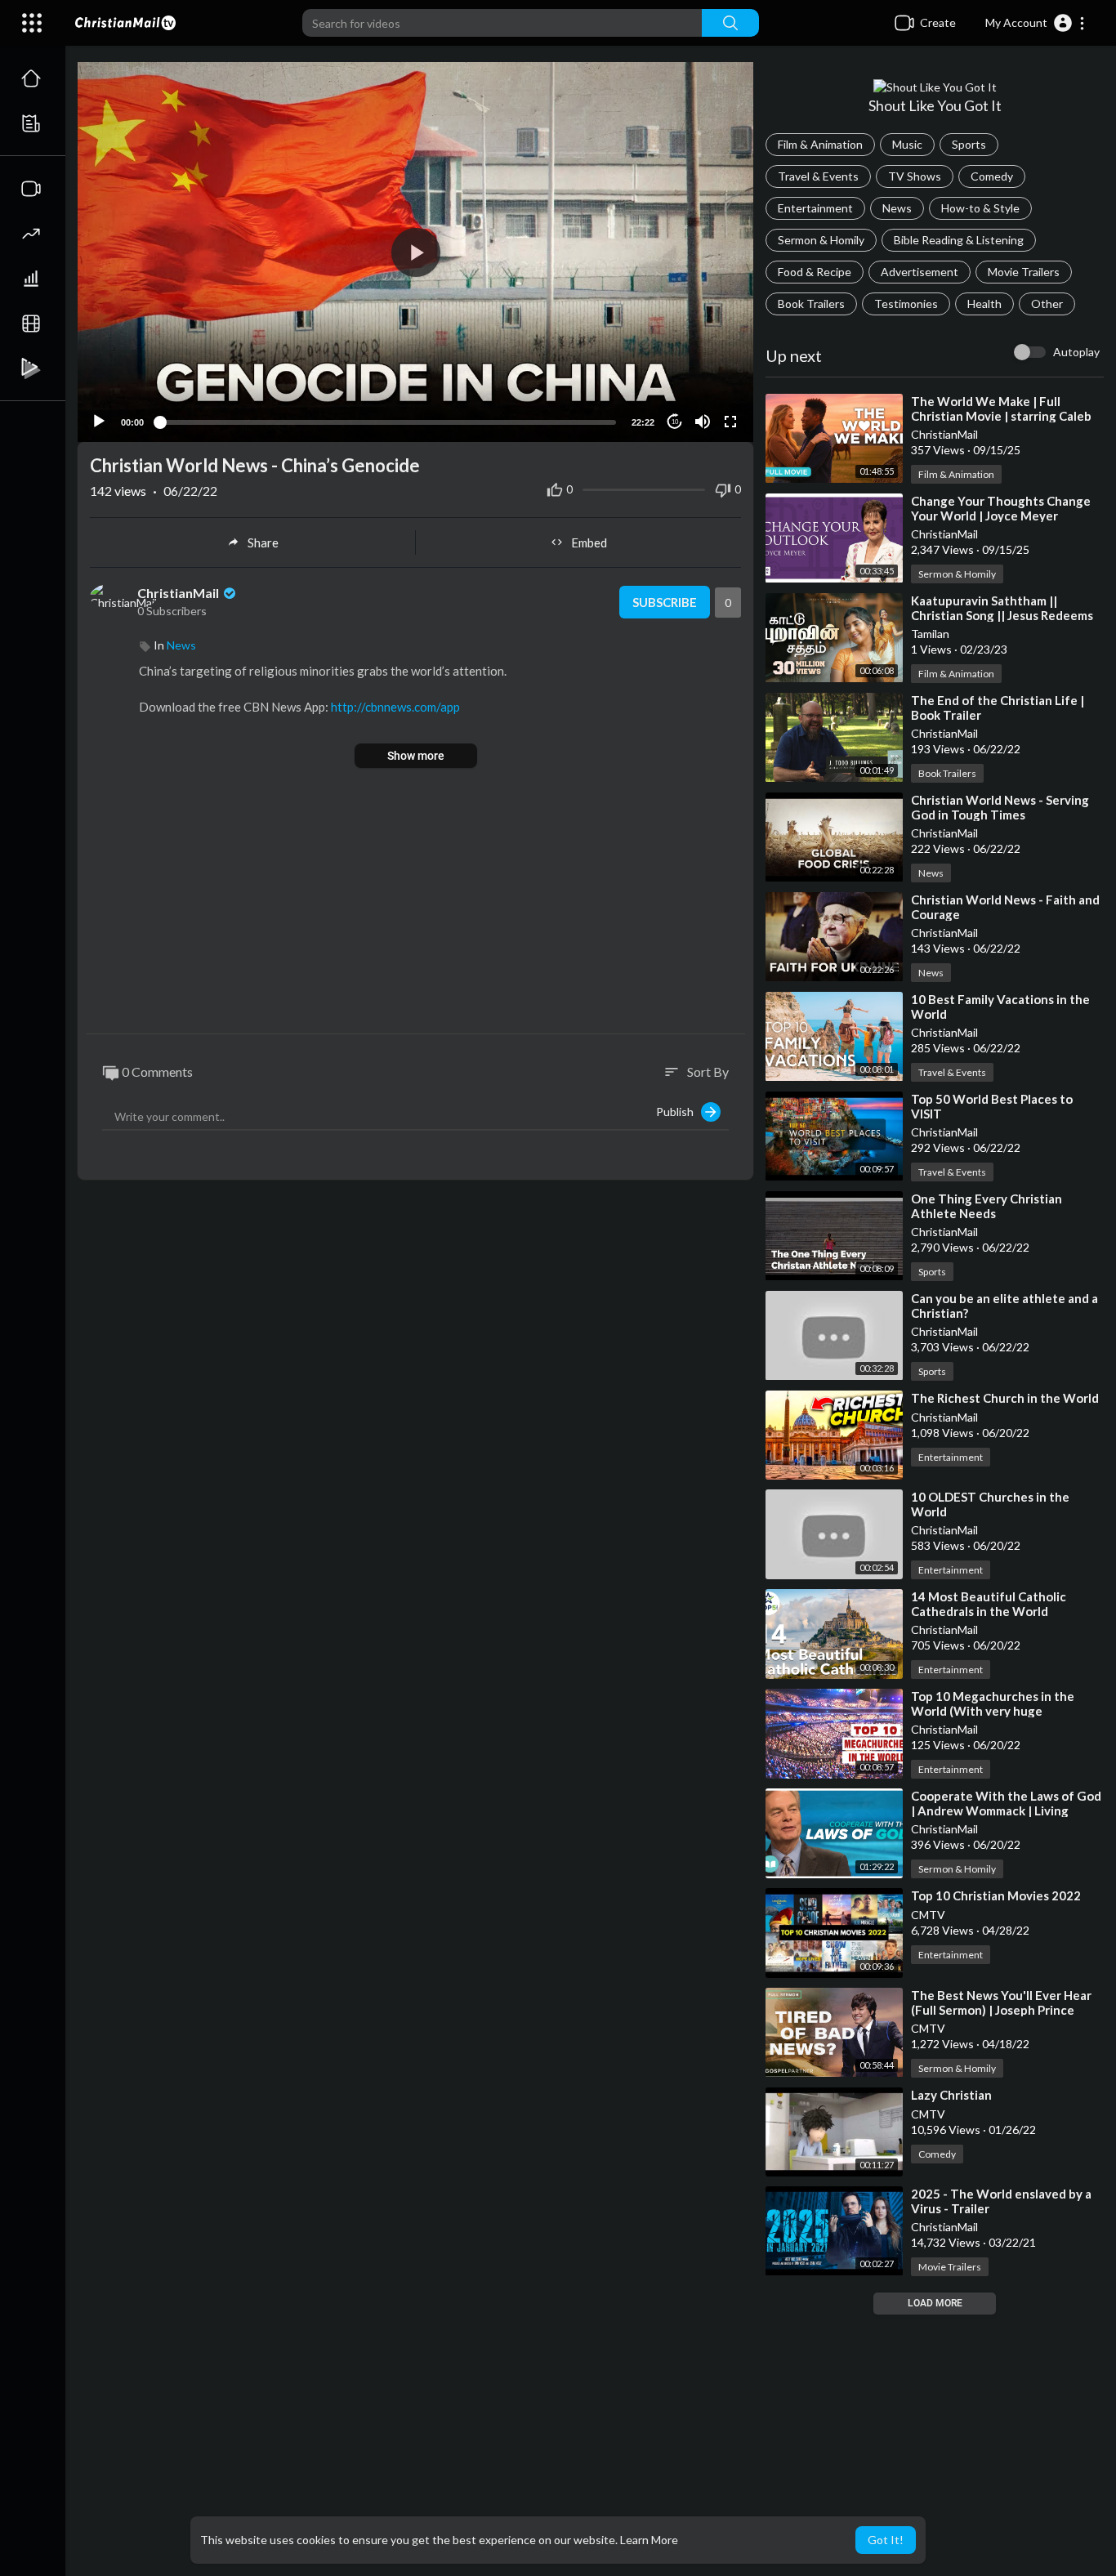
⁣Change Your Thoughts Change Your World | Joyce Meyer (1001, 508)
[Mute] (703, 422)
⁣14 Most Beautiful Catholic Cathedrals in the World (989, 1604)
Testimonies (906, 304)
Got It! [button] (886, 2540)
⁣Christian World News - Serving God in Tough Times (1000, 807)
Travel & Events (818, 176)
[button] (1036, 23)
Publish (679, 1112)
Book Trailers (811, 304)
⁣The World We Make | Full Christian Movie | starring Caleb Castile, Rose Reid (1001, 416)
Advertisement (920, 272)
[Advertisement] (415, 903)
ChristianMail (179, 593)
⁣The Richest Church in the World (1005, 1398)
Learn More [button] (649, 2540)
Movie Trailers (1024, 272)
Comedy (992, 176)
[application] (415, 252)
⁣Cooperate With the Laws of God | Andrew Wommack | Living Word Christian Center (1006, 1810)
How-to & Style (980, 208)
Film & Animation (820, 144)
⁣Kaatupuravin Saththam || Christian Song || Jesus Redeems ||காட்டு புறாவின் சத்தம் (1002, 615)
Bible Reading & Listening (959, 240)
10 (675, 422)
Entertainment (815, 208)
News (897, 208)
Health (984, 304)
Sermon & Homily (821, 240)
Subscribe (665, 602)
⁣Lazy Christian (951, 2095)
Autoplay (1076, 352)
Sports (969, 144)
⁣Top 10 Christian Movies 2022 (996, 1895)
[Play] (99, 422)
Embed (589, 542)
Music (907, 144)
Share (263, 542)
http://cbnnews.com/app (395, 707)
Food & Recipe (815, 272)
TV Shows (915, 176)
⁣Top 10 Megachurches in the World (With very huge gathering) (993, 1711)
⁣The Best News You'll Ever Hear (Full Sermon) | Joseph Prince (1001, 2002)
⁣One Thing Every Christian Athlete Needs (987, 1206)
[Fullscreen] (730, 422)
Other (1047, 304)
